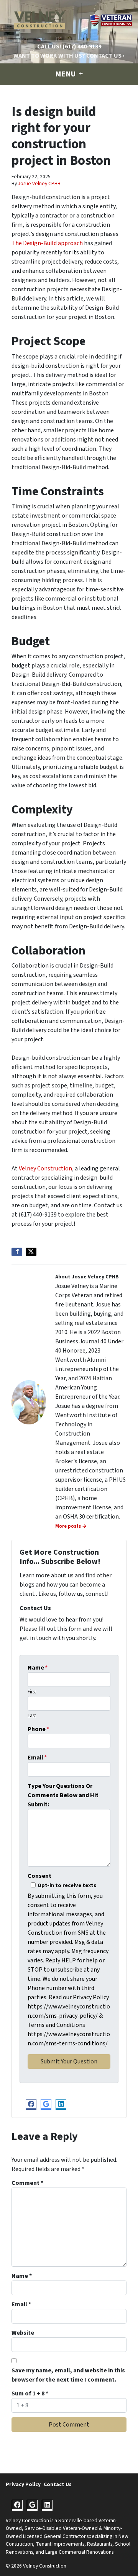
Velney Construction (45, 1168)
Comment (27, 2183)
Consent (39, 1876)
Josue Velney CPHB (39, 183)
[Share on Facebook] (17, 1252)
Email (37, 1758)
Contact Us (58, 2484)
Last (32, 1716)
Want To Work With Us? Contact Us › (69, 56)
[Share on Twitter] (31, 1252)
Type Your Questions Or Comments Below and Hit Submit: (63, 1795)
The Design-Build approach (47, 243)
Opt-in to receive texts (67, 1885)
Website (23, 2333)
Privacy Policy (23, 2484)
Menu (66, 74)
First (32, 1692)
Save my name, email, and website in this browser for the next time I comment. (68, 2375)
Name (38, 1668)
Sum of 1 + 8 (30, 2393)
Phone (38, 1729)
